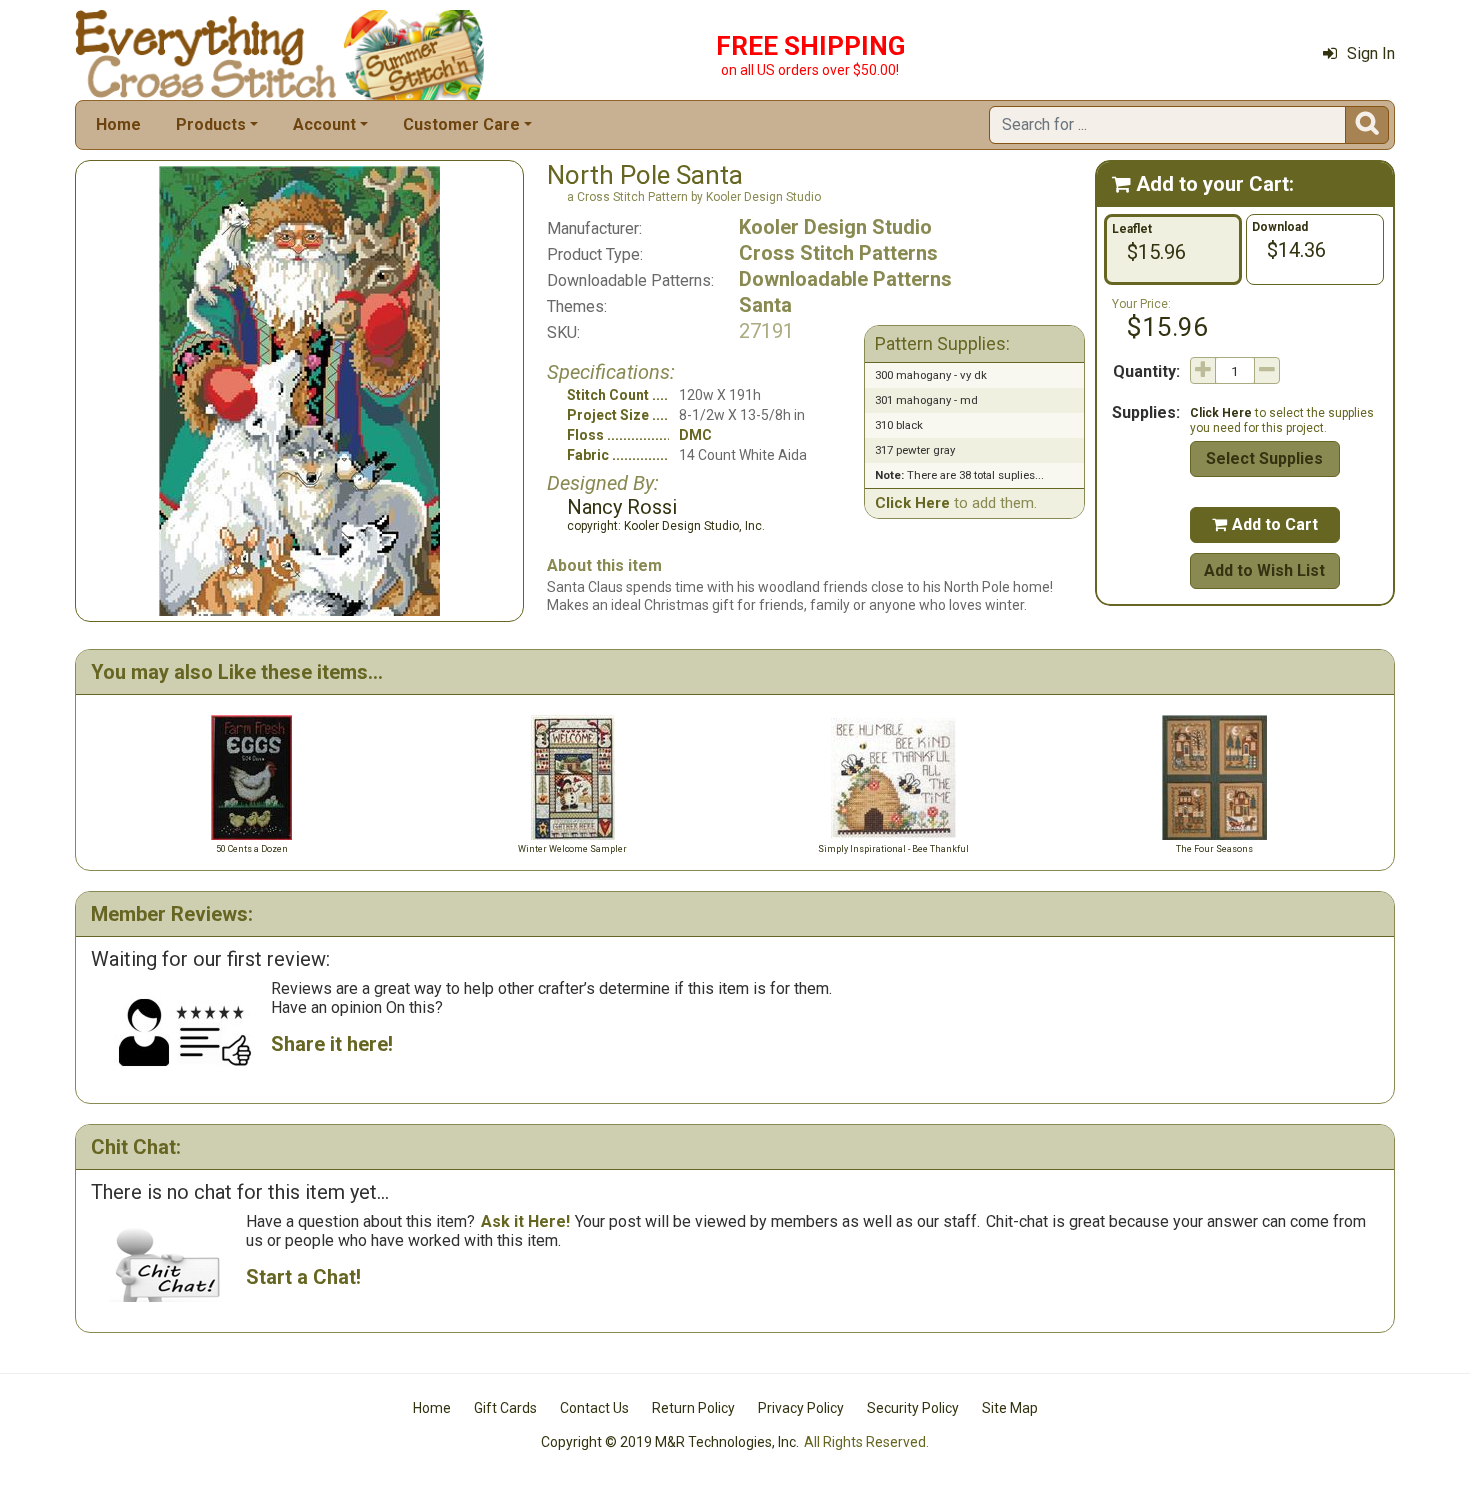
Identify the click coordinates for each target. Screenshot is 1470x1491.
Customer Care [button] (461, 124)
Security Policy (913, 1408)
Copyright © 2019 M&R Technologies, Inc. (670, 1442)
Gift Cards (505, 1408)
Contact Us (594, 1408)
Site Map (1010, 1408)
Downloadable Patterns (845, 279)
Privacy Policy (801, 1408)
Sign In (1371, 53)
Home (118, 124)
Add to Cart (1265, 524)
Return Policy (693, 1408)
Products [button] (211, 124)
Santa (765, 305)
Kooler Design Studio (835, 227)
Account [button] (324, 124)
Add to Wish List (1264, 570)
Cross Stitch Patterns (838, 253)
